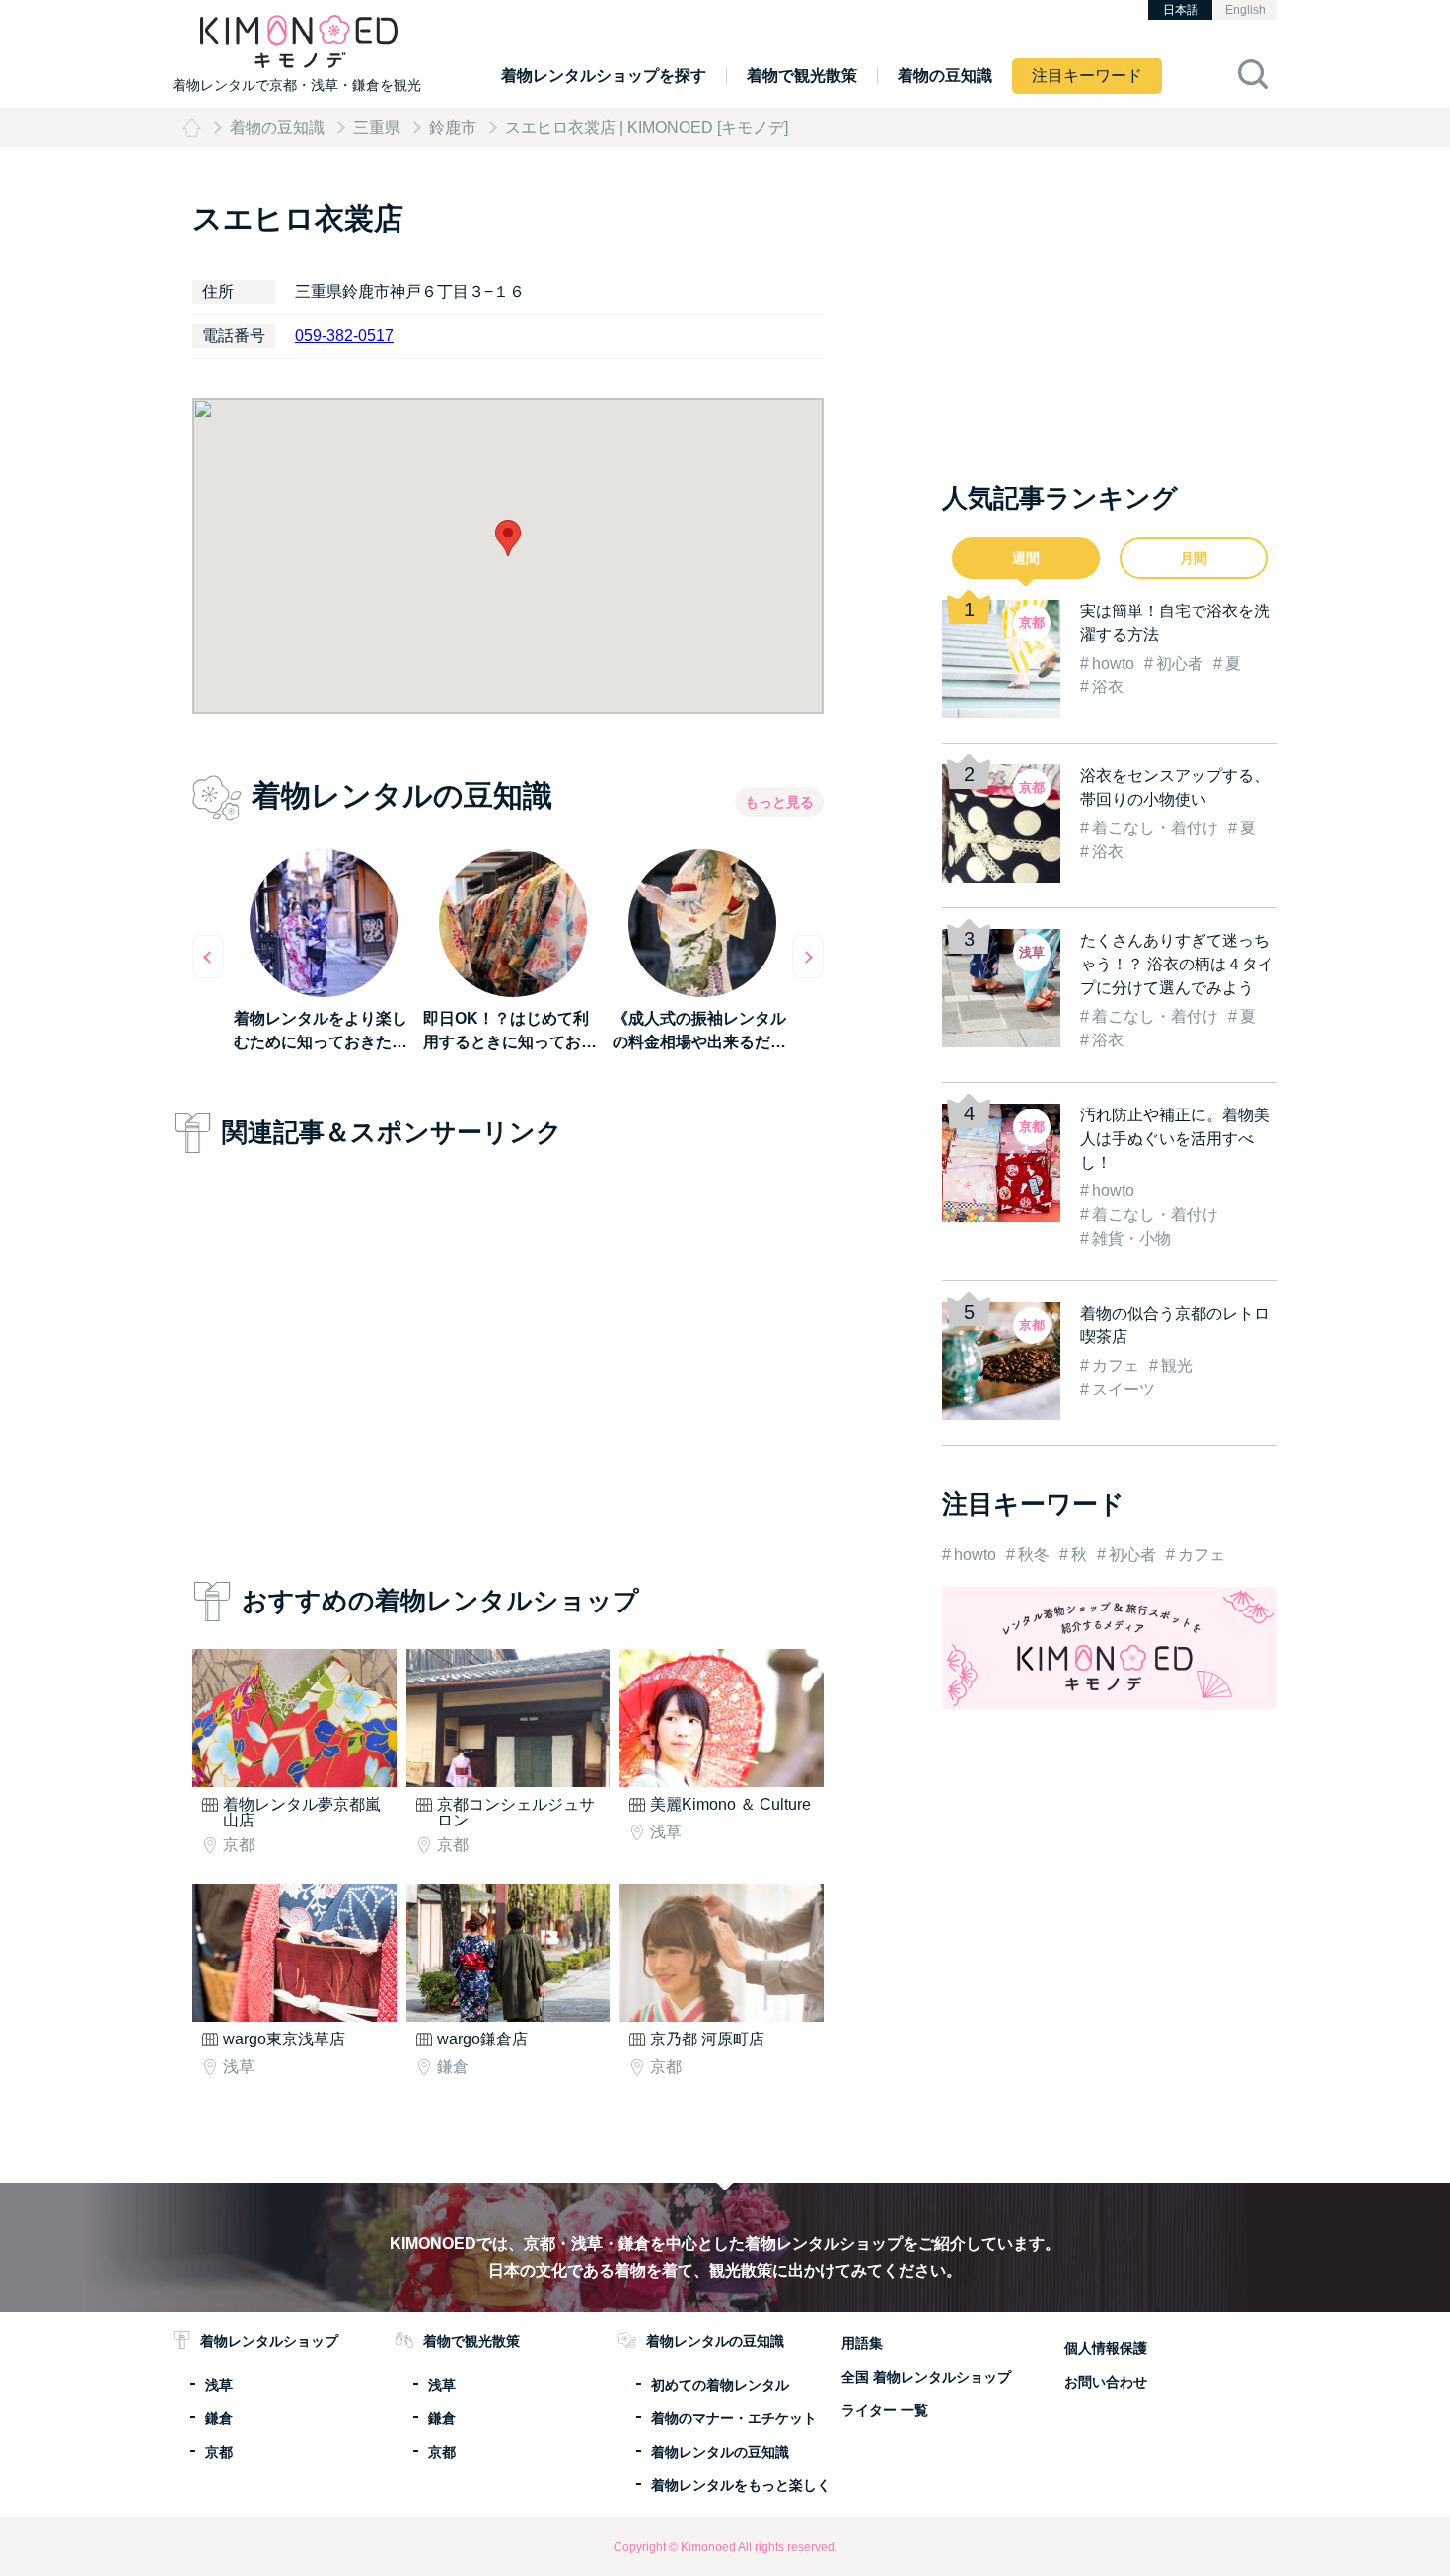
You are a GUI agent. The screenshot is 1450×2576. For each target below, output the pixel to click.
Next (808, 957)
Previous (208, 957)
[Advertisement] (508, 1361)
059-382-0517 (344, 336)
